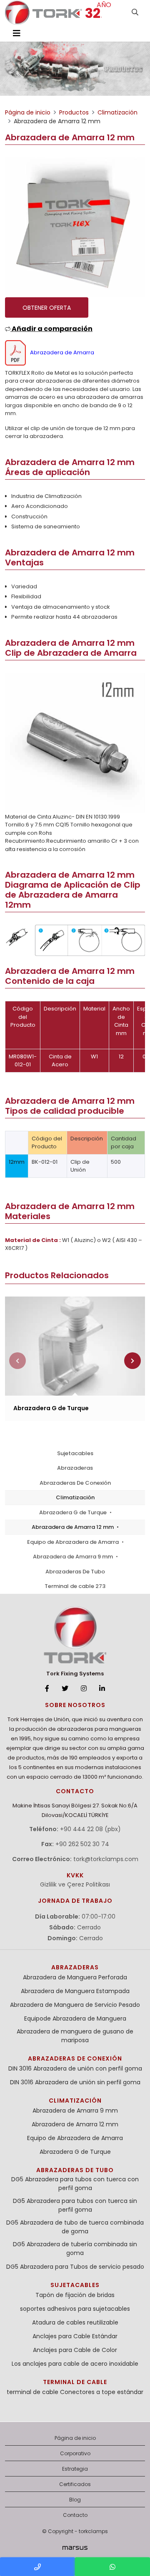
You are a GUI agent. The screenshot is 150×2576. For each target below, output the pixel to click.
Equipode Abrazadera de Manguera (75, 2018)
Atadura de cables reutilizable (75, 2322)
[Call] (37, 2567)
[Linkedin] (102, 1689)
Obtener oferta (47, 308)
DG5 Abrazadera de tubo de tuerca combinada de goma (75, 2227)
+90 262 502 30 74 (82, 1844)
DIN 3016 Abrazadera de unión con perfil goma (75, 2068)
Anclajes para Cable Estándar (75, 2336)
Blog (75, 2500)
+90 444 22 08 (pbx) (90, 1829)
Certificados (75, 2484)
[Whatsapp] (112, 2567)
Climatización (75, 1497)
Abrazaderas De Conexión (75, 1483)
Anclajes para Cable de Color (75, 2350)
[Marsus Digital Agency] (75, 2548)
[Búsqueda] (135, 12)
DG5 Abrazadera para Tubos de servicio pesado (75, 2267)
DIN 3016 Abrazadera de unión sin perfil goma (75, 2082)
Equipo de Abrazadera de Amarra (74, 1542)
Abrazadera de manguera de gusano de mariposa (75, 2036)
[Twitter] (65, 1689)
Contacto (75, 2515)
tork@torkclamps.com (106, 1859)
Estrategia (75, 2469)
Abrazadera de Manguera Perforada (75, 1977)
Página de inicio (75, 2438)
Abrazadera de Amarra (62, 352)
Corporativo (75, 2453)
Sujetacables (75, 1453)
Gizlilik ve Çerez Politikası (75, 1884)
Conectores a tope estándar (102, 2392)
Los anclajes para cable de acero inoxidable (75, 2364)
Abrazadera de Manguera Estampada (75, 1991)
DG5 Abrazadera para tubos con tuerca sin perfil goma (75, 2205)
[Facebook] (47, 1689)
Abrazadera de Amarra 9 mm (74, 1557)
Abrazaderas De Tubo (75, 1572)
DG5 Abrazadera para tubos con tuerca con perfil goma (75, 2184)
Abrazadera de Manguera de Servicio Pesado (75, 2005)
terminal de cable (75, 2382)
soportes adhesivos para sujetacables (75, 2309)
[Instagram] (84, 1689)
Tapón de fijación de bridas (75, 2295)
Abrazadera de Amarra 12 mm (73, 1527)
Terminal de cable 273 (75, 1586)
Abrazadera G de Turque (74, 1512)
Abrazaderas (75, 1468)
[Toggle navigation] (17, 33)
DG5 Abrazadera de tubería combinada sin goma (75, 2249)
